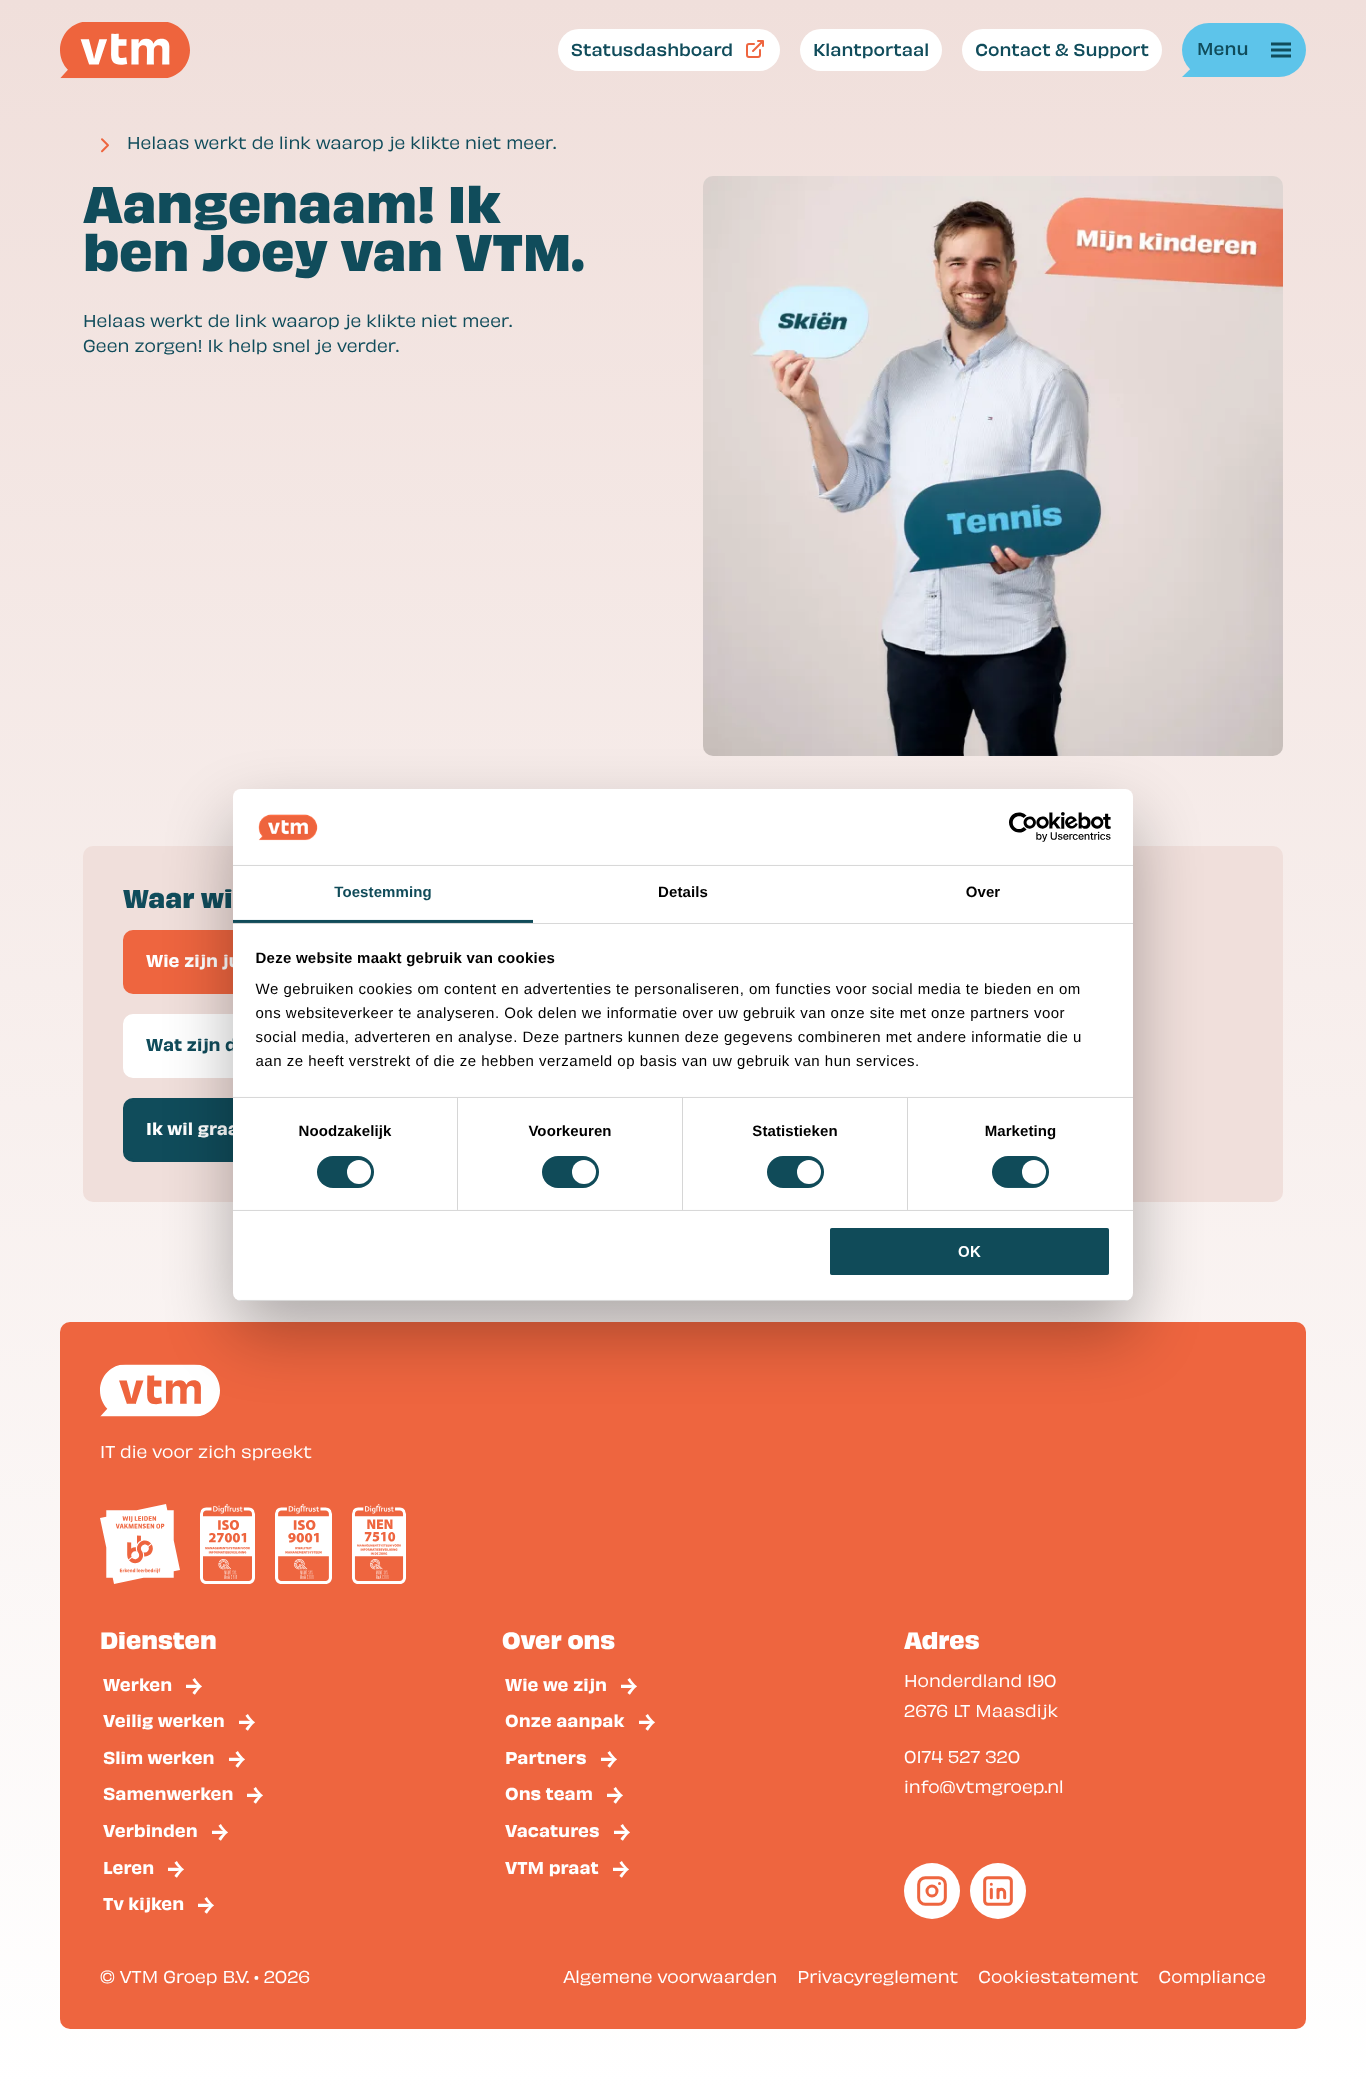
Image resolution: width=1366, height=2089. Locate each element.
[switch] (570, 1172)
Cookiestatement (1058, 1976)
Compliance (1212, 1976)
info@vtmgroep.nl (984, 1786)
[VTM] (125, 50)
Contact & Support (1062, 48)
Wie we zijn (556, 1683)
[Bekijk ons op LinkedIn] (998, 1891)
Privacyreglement (877, 1976)
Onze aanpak (565, 1719)
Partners (546, 1756)
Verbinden (150, 1829)
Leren (128, 1866)
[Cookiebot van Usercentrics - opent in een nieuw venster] (1023, 827)
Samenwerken (168, 1792)
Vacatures (552, 1829)
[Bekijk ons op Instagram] (932, 1891)
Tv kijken (143, 1902)
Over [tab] (983, 892)
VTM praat (552, 1866)
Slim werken (159, 1756)
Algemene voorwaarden (670, 1976)
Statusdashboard (652, 48)
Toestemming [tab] (383, 892)
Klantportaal (871, 48)
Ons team (549, 1792)
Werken (137, 1683)
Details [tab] (683, 892)
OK (969, 1251)
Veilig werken (164, 1719)
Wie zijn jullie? (212, 959)
